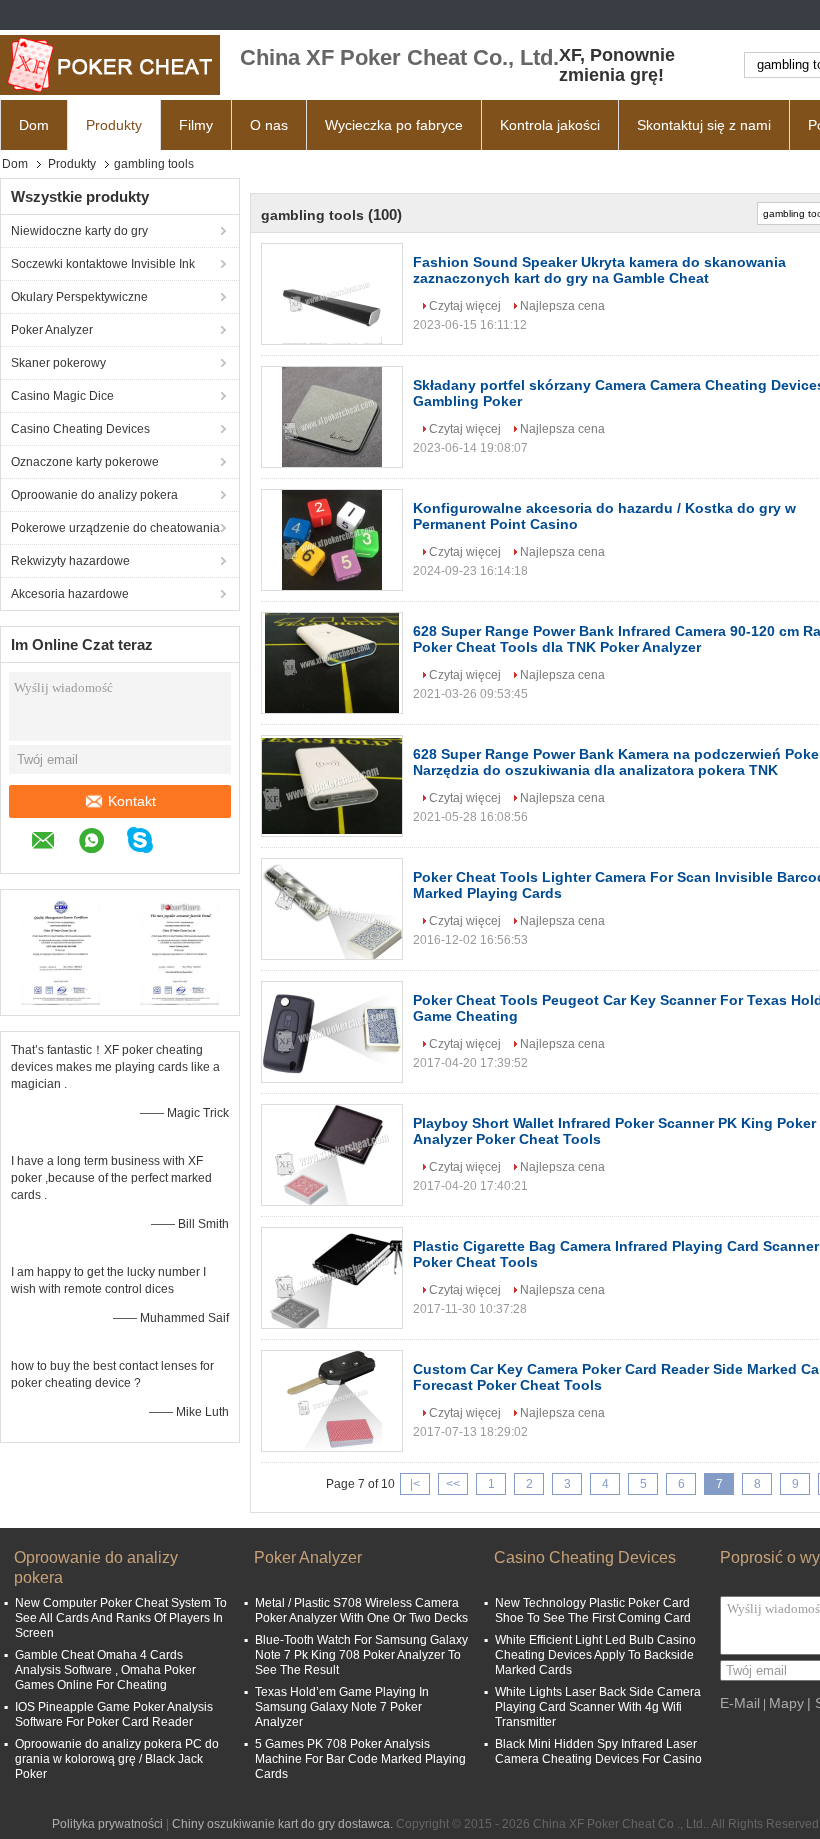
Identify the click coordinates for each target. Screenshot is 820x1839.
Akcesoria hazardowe (70, 594)
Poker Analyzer (52, 330)
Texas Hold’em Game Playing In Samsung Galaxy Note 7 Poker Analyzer (342, 1707)
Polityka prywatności (107, 1824)
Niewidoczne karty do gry (79, 231)
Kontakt (132, 801)
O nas (269, 125)
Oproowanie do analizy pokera (94, 495)
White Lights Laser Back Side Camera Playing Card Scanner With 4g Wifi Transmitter (598, 1707)
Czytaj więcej (465, 306)
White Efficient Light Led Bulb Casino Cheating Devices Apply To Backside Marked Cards (595, 1655)
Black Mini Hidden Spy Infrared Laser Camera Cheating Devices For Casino (598, 1751)
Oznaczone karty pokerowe (85, 462)
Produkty (114, 125)
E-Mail (740, 1703)
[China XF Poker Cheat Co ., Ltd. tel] (186, 843)
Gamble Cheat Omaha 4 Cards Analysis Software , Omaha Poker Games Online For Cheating (105, 1670)
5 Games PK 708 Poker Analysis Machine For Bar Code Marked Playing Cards (360, 1759)
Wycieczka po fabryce (394, 125)
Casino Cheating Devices (80, 429)
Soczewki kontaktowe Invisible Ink (103, 264)
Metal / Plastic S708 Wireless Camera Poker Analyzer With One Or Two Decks (361, 1610)
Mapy (786, 1703)
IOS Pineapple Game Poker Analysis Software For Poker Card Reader (114, 1714)
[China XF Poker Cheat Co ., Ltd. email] (53, 843)
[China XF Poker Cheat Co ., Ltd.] (110, 65)
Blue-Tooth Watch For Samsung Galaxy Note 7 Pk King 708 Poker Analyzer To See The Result (361, 1655)
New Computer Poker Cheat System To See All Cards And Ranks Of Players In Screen (121, 1618)
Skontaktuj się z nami (704, 125)
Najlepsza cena (562, 306)
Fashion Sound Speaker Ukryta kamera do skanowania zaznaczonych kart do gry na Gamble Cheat (599, 270)
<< (453, 1484)
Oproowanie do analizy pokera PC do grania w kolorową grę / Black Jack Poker (117, 1759)
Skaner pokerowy (58, 363)
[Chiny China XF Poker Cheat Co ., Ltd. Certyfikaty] (60, 950)
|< (415, 1484)
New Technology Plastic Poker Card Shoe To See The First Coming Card (593, 1610)
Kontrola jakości (550, 125)
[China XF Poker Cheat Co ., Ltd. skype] (150, 843)
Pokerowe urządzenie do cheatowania (115, 528)
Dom (34, 125)
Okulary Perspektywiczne (79, 297)
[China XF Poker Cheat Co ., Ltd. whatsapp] (101, 843)
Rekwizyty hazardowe (70, 561)
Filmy (196, 125)
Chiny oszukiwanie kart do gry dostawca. (284, 1824)
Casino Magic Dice (62, 396)
